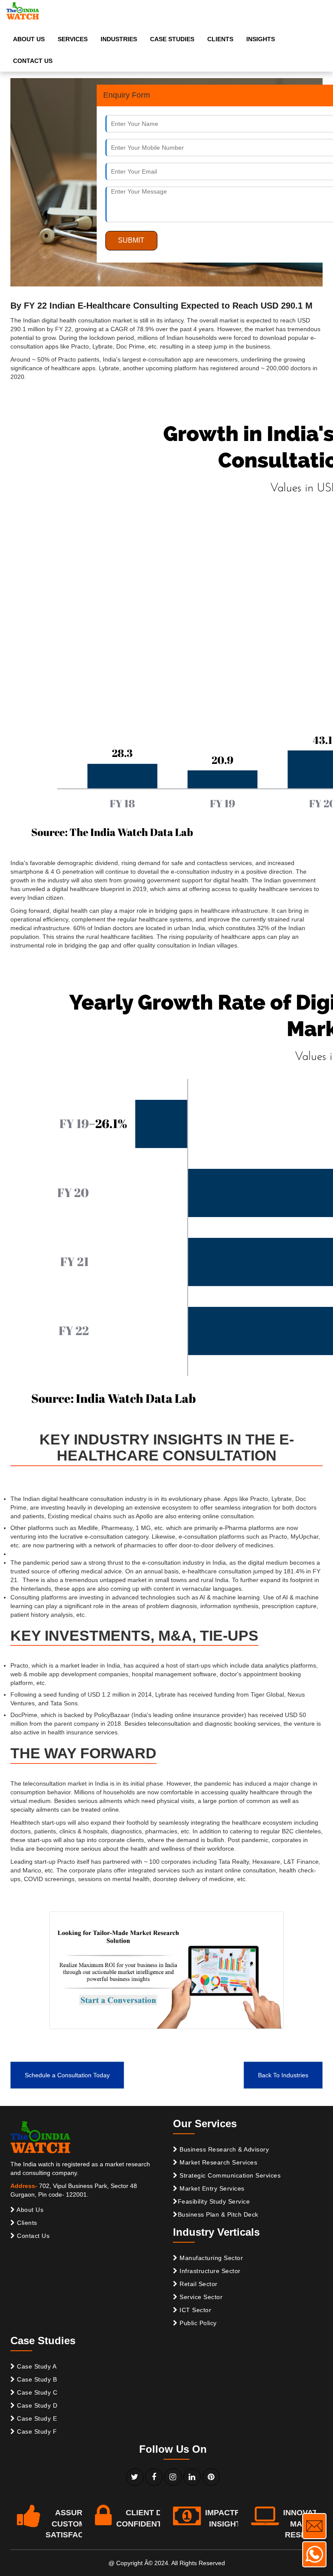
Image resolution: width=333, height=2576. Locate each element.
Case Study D (36, 2405)
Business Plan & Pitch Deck (218, 2214)
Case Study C (36, 2392)
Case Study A (36, 2366)
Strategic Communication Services (229, 2175)
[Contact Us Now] (314, 2526)
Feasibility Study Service (214, 2201)
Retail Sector (198, 2284)
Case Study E (36, 2418)
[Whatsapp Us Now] (314, 2554)
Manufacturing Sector (211, 2258)
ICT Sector (195, 2310)
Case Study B (36, 2379)
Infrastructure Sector (209, 2271)
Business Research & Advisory (224, 2149)
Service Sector (200, 2297)
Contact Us (33, 2236)
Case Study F (36, 2431)
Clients (26, 2223)
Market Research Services (218, 2162)
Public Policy (197, 2323)
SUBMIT (131, 240)
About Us (29, 2210)
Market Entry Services (211, 2188)
